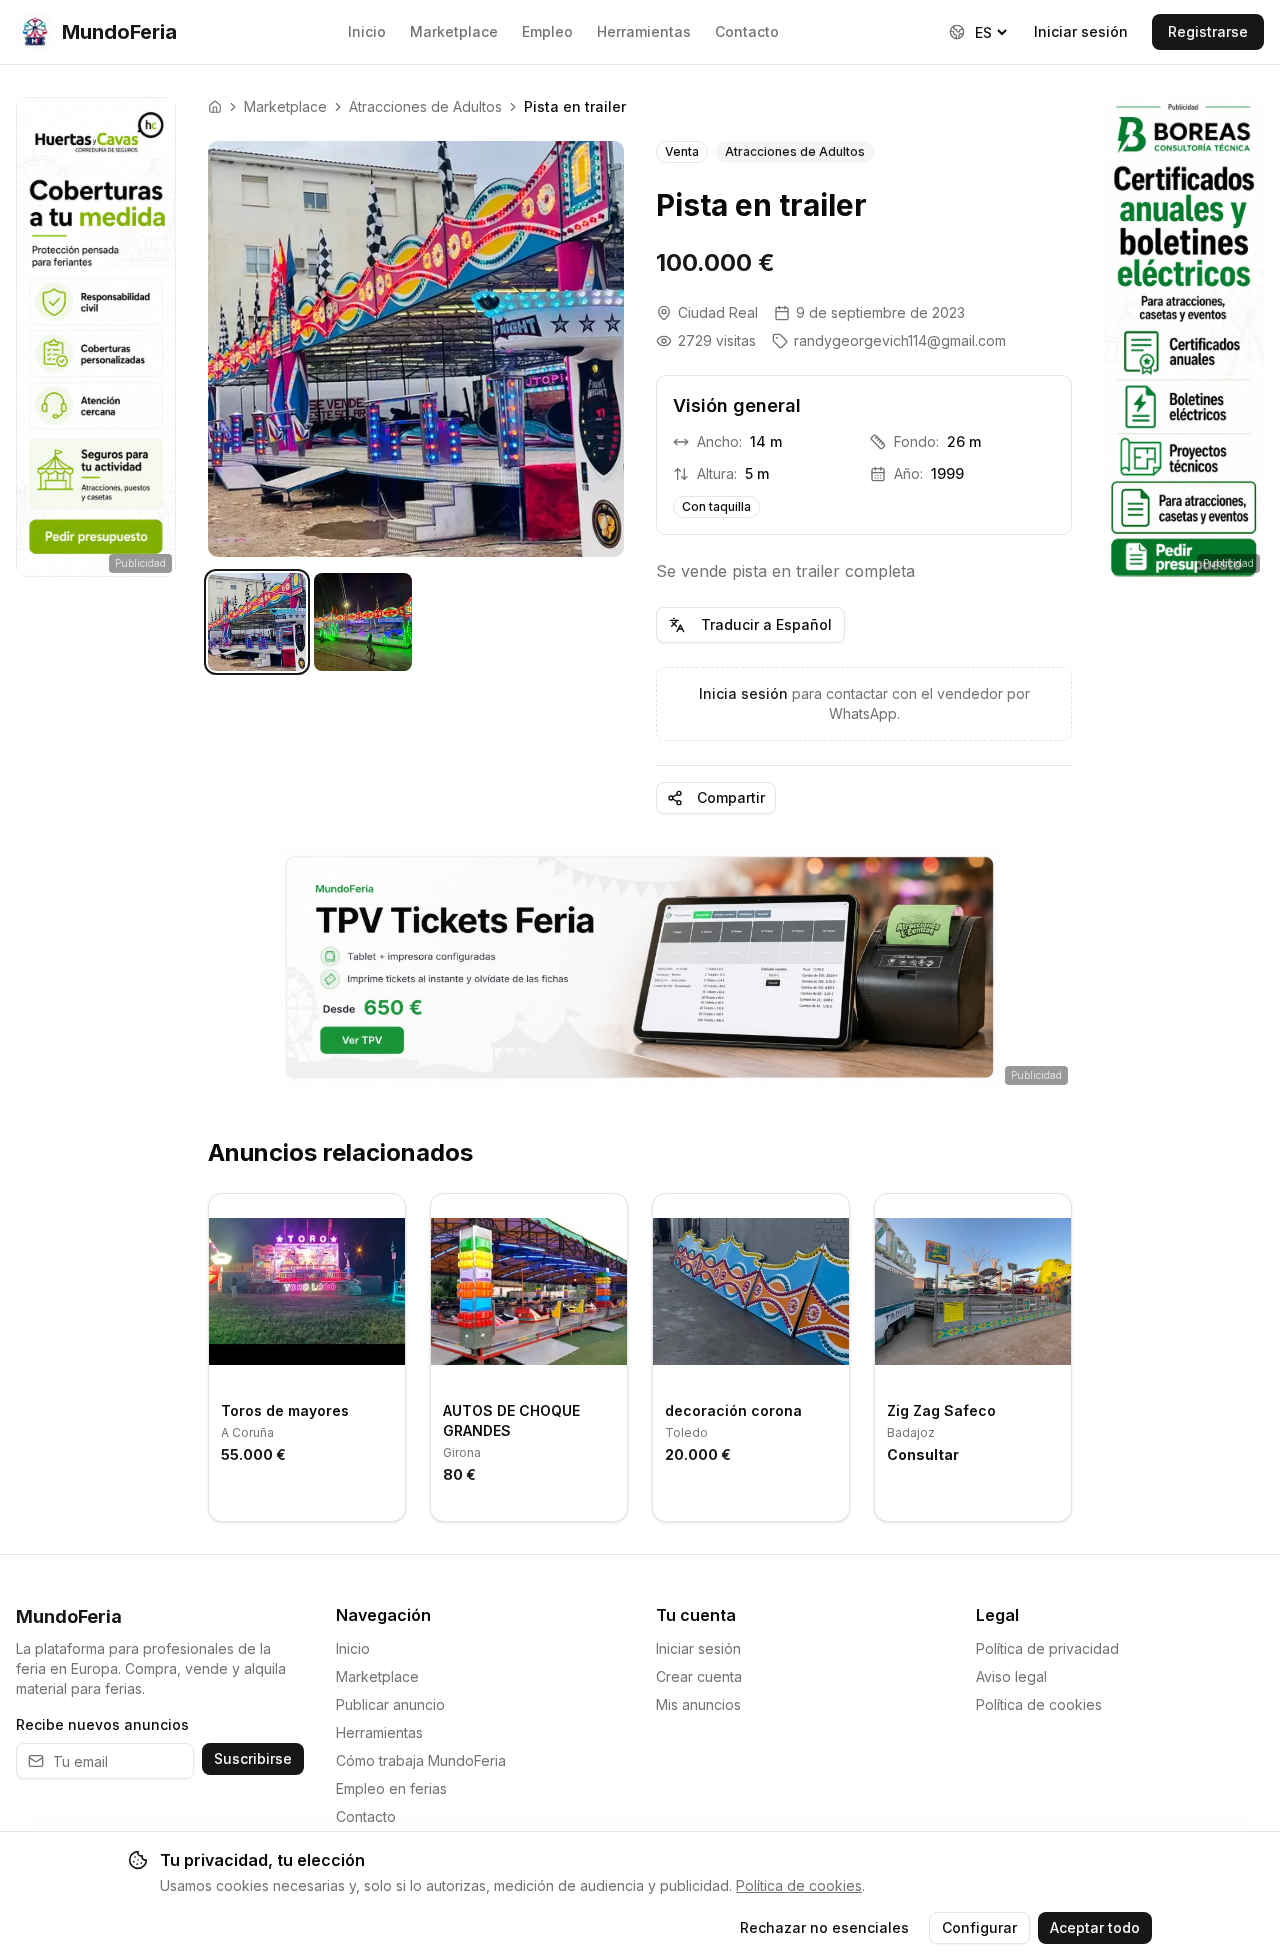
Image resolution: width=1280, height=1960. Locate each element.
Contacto (747, 31)
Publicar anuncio (390, 1704)
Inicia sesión (743, 693)
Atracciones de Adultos (425, 106)
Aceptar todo (1095, 1927)
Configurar (979, 1927)
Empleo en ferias (391, 1788)
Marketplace (454, 31)
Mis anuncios (698, 1704)
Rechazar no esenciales (824, 1927)
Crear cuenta (699, 1676)
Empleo (547, 31)
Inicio (367, 31)
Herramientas (644, 31)
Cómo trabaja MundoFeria (421, 1760)
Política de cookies (1039, 1704)
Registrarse (1208, 31)
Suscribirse (253, 1758)
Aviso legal (1011, 1676)
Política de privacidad (1047, 1648)
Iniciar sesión (1081, 31)
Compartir (731, 797)
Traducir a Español (766, 624)
